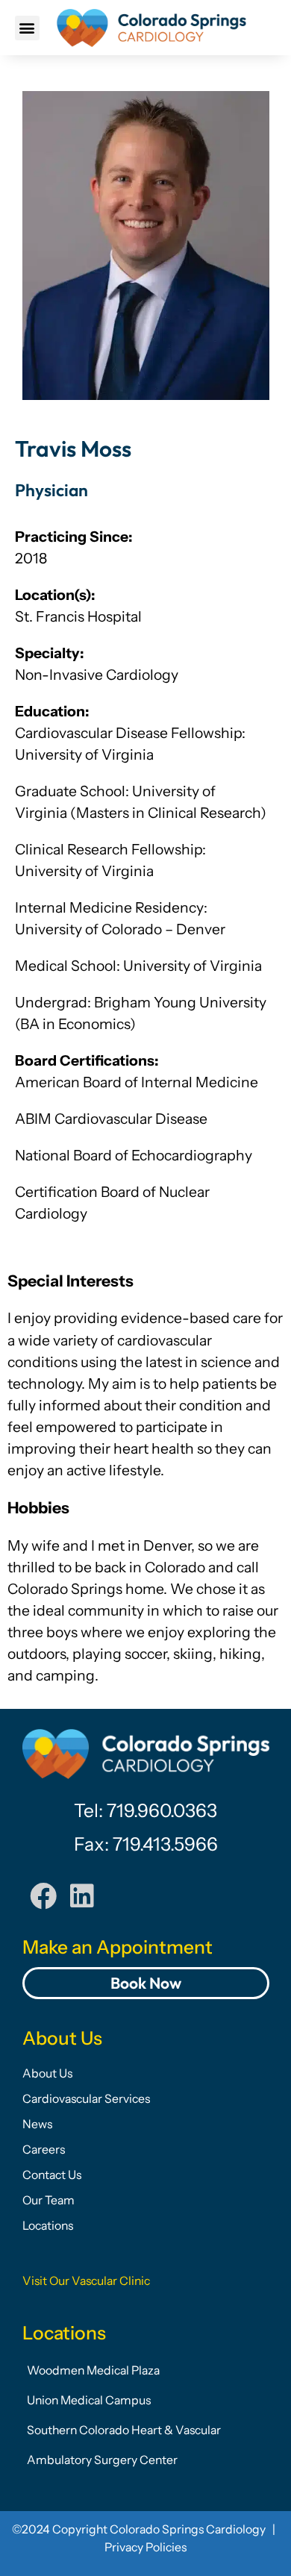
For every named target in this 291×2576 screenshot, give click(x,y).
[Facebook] (43, 1896)
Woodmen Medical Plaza (93, 2370)
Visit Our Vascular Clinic (86, 2281)
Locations (48, 2226)
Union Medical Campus (89, 2400)
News (37, 2124)
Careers (44, 2150)
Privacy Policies (145, 2547)
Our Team (48, 2200)
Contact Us (52, 2175)
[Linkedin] (82, 1896)
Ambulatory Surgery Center (102, 2460)
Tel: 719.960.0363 (145, 1810)
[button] (27, 28)
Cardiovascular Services (86, 2099)
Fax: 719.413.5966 (146, 1844)
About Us (47, 2073)
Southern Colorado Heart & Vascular (124, 2430)
